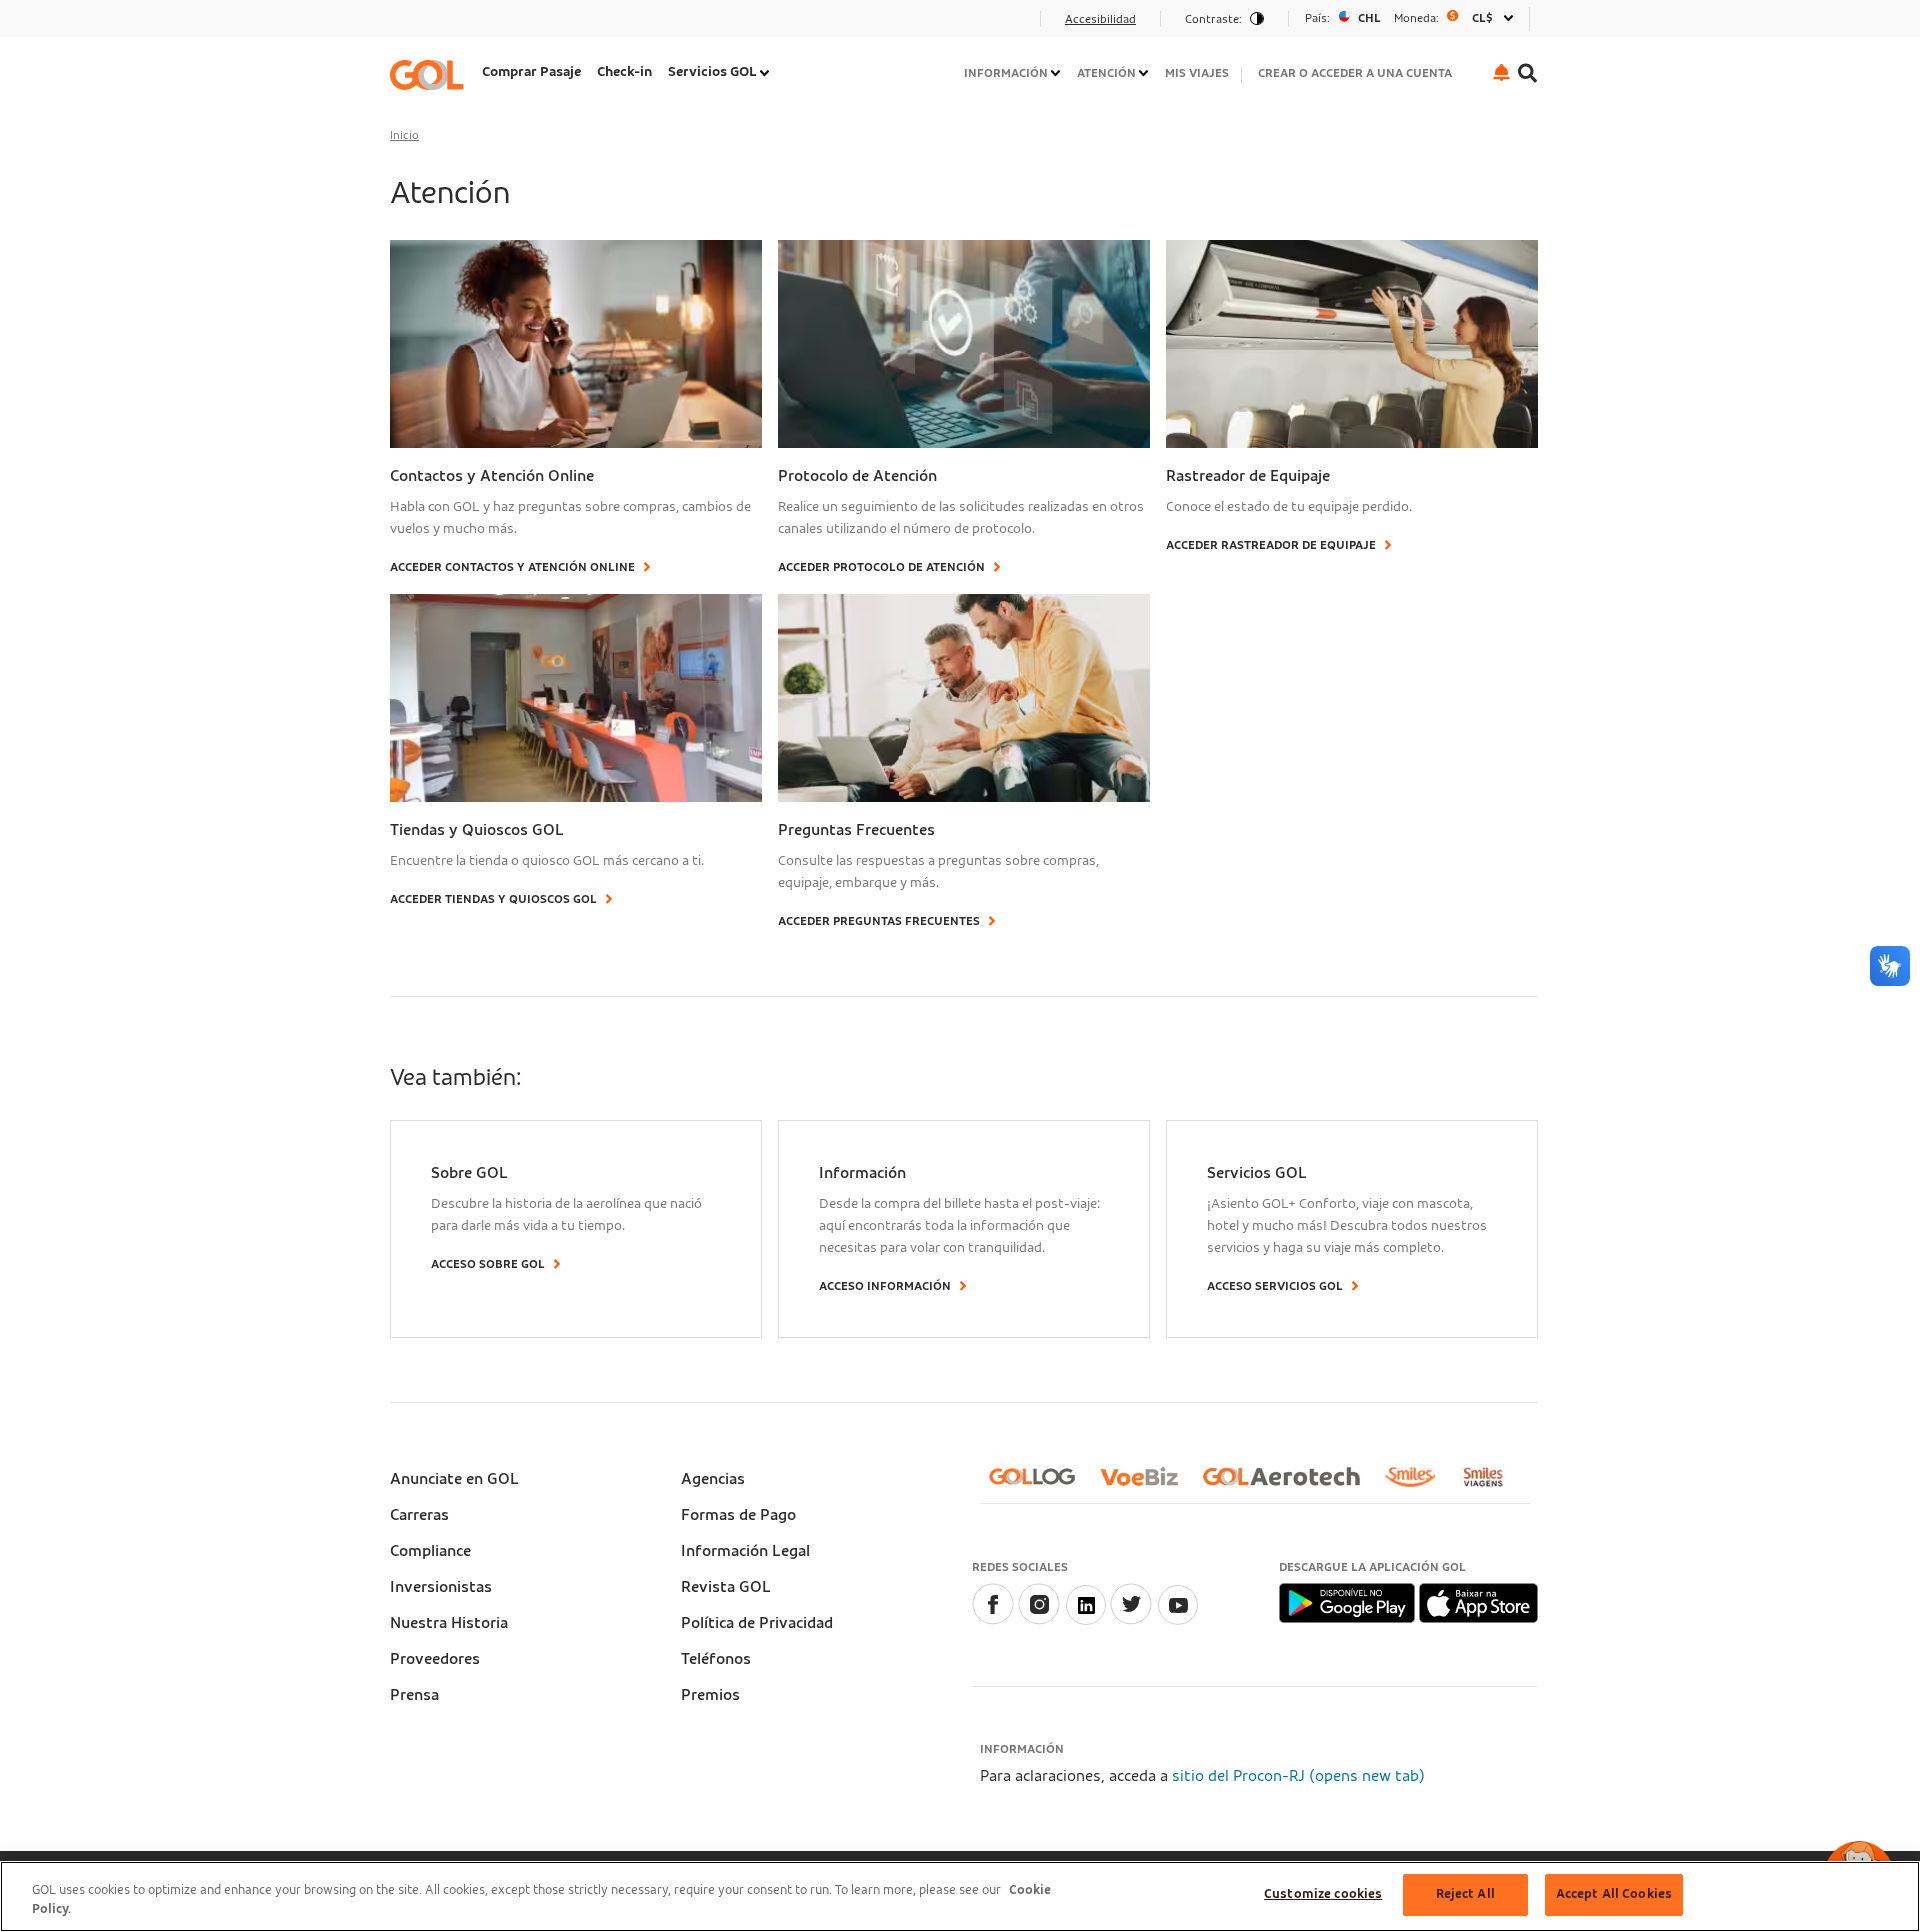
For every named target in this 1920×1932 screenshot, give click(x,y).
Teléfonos (716, 1659)
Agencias (713, 1479)
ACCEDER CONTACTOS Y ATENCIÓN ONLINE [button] (512, 567)
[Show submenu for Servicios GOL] (766, 73)
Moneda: (1416, 18)
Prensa (414, 1695)
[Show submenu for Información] (1057, 73)
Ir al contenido (448, 25)
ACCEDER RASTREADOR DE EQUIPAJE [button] (1271, 545)
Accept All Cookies (1614, 1894)
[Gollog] (1040, 1484)
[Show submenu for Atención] (1145, 73)
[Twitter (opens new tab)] (1131, 1620)
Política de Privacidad (757, 1623)
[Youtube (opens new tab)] (1177, 1620)
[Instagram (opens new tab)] (1039, 1620)
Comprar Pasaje (531, 72)
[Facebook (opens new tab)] (993, 1620)
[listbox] (1409, 18)
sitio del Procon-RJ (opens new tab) (1298, 1776)
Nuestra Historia (449, 1623)
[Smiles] (1418, 1485)
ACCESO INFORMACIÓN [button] (885, 1286)
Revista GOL (726, 1587)
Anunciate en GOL (454, 1479)
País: (1317, 18)
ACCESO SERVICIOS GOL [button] (1275, 1286)
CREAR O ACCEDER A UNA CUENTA (1355, 73)
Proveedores (435, 1659)
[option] (1409, 18)
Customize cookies (1323, 1894)
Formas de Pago (738, 1515)
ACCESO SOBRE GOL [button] (488, 1264)
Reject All (1465, 1894)
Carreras (419, 1515)
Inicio (404, 135)
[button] (1501, 72)
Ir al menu (432, 25)
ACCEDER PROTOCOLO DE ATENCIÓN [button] (881, 567)
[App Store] (1478, 1602)
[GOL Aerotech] (1289, 1484)
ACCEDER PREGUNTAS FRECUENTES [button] (879, 921)
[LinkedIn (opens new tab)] (1085, 1620)
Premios (710, 1695)
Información (1006, 73)
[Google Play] (1348, 1602)
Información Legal (745, 1551)
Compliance (430, 1551)
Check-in (624, 72)
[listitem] (531, 74)
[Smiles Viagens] (1490, 1485)
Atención (1106, 73)
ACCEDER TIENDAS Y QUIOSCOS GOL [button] (493, 899)
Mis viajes (1197, 73)
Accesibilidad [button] (1100, 19)
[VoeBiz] (1147, 1484)
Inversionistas (441, 1587)
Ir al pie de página (459, 25)
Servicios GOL (712, 72)
